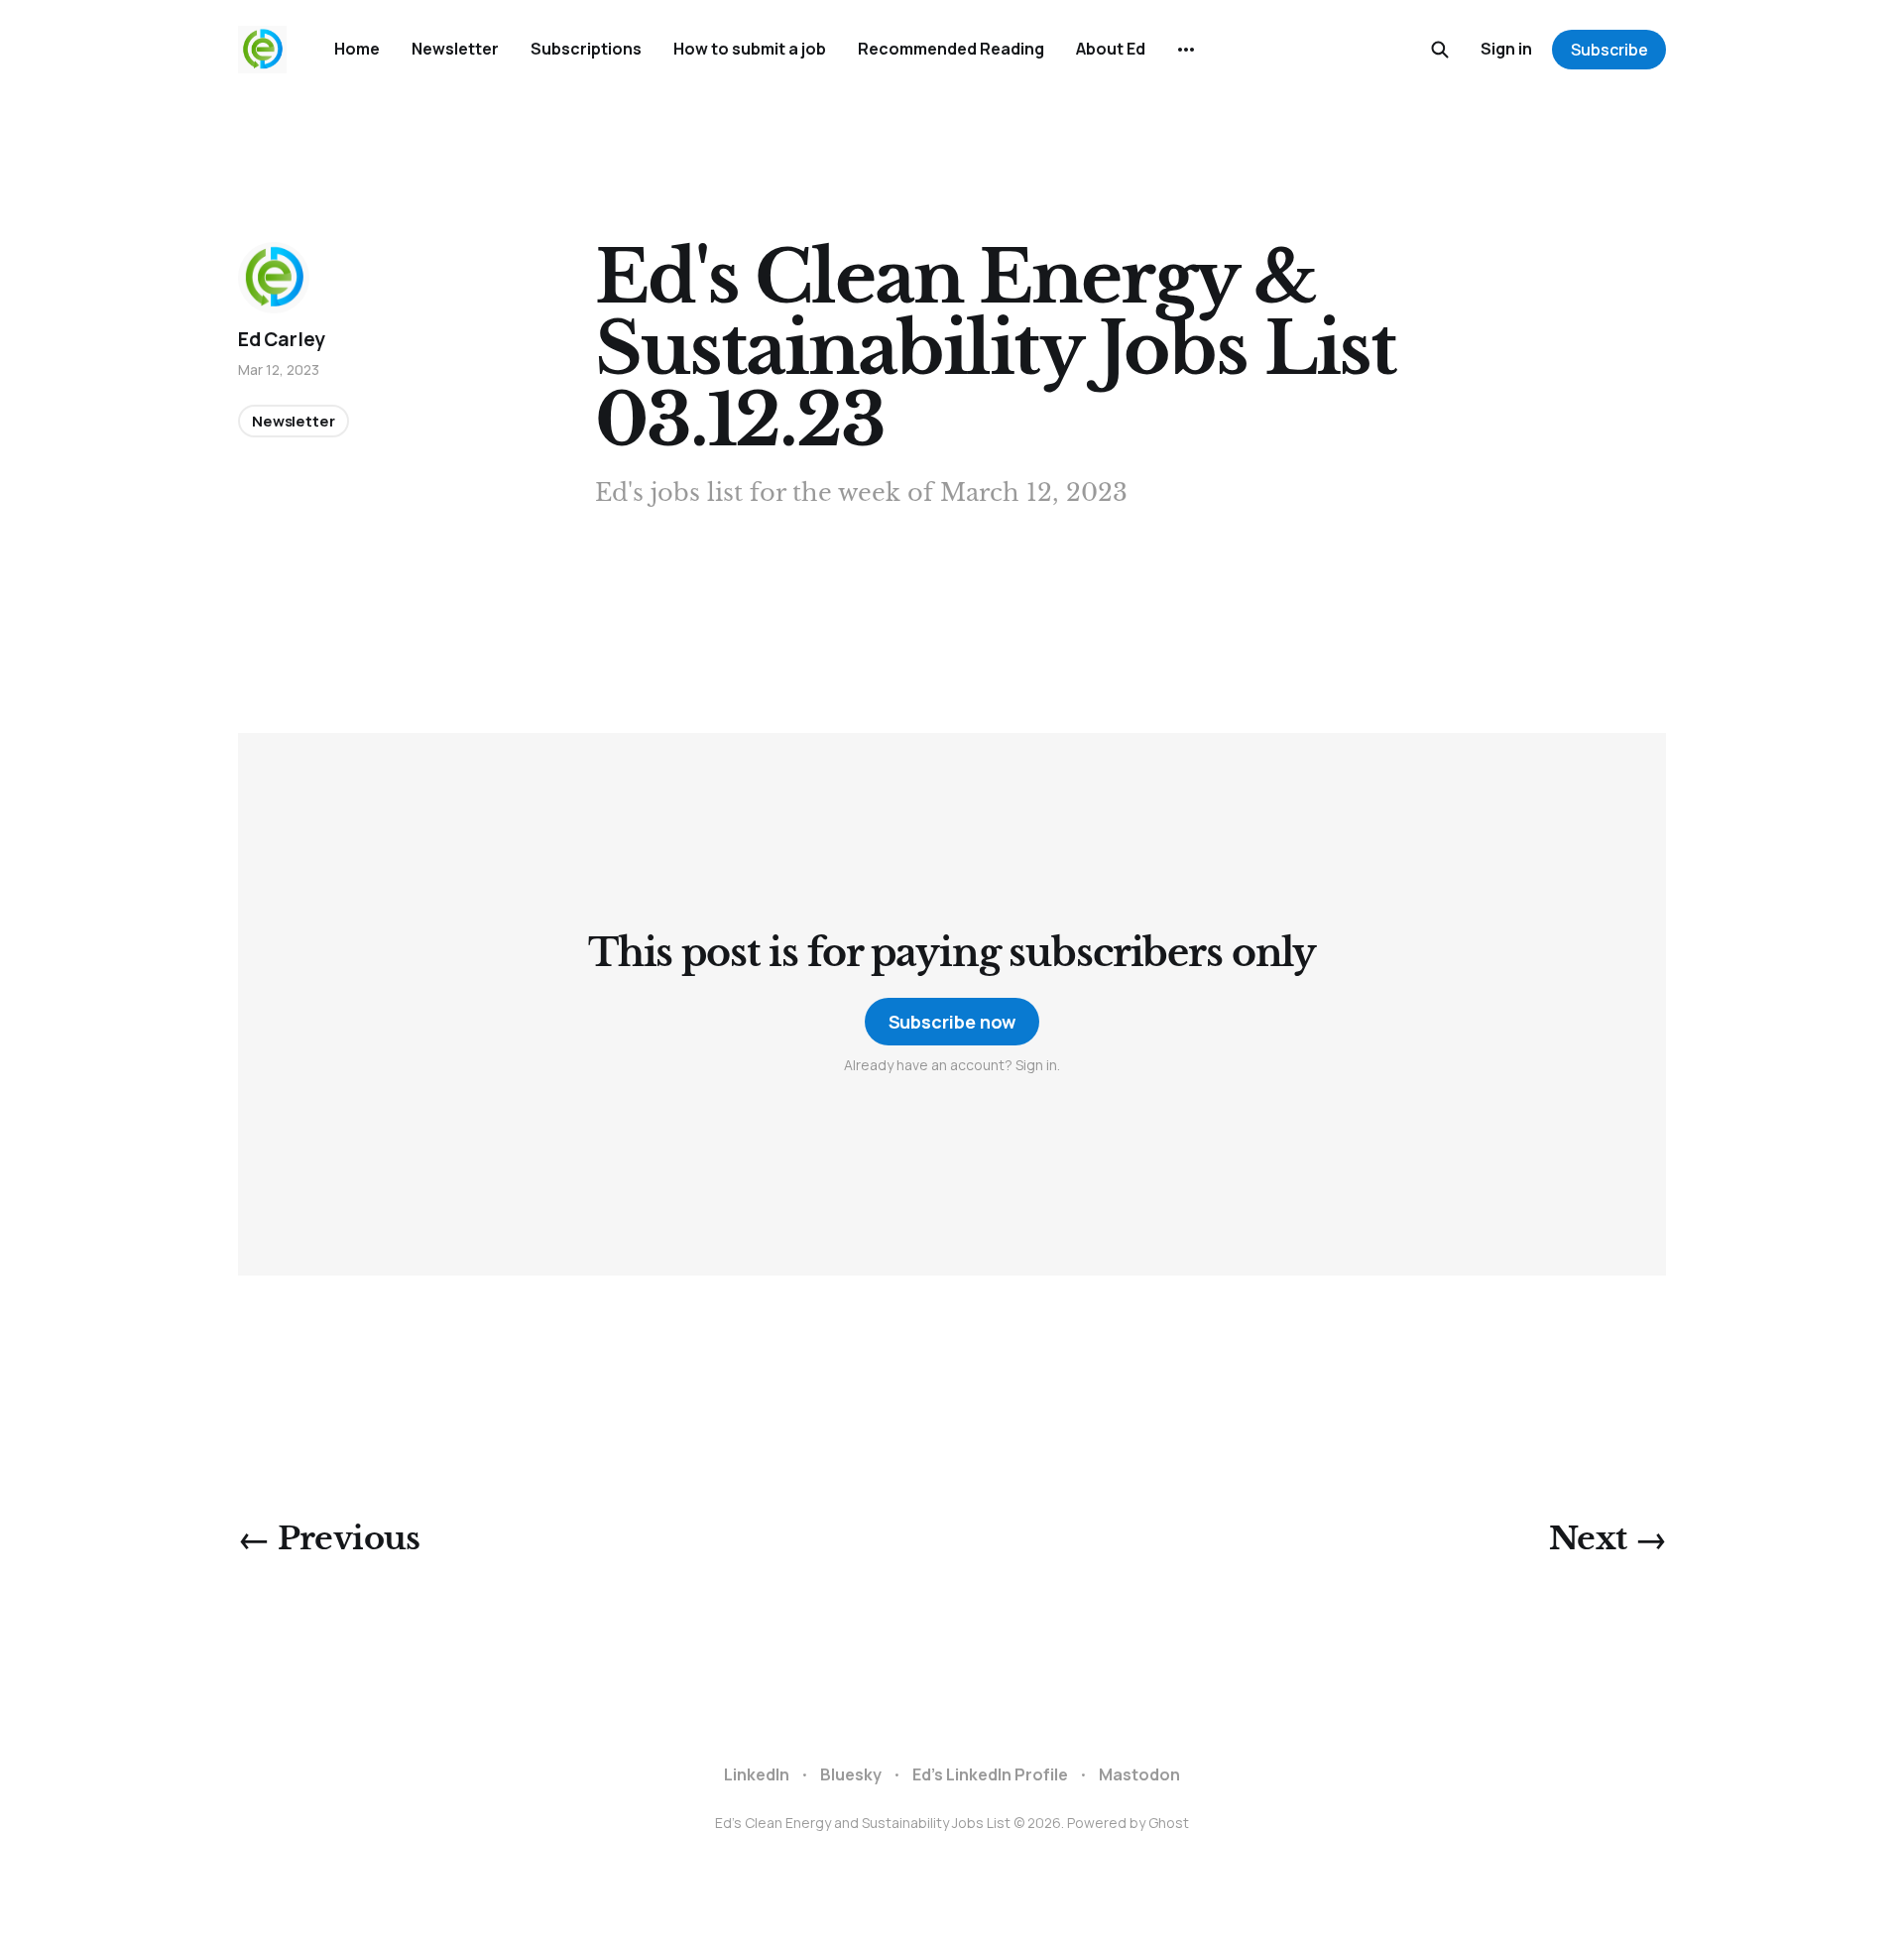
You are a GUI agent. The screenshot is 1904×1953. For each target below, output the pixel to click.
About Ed (1111, 49)
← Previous (329, 1538)
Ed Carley (282, 339)
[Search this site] (1440, 50)
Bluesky (851, 1774)
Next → (1607, 1538)
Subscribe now (952, 1022)
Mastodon (1139, 1774)
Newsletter (455, 49)
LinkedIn (757, 1774)
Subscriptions (586, 49)
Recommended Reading (951, 49)
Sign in (1506, 49)
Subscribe (1609, 50)
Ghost (1169, 1823)
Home (357, 49)
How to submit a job (750, 49)
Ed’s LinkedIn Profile (990, 1774)
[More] (1186, 50)
